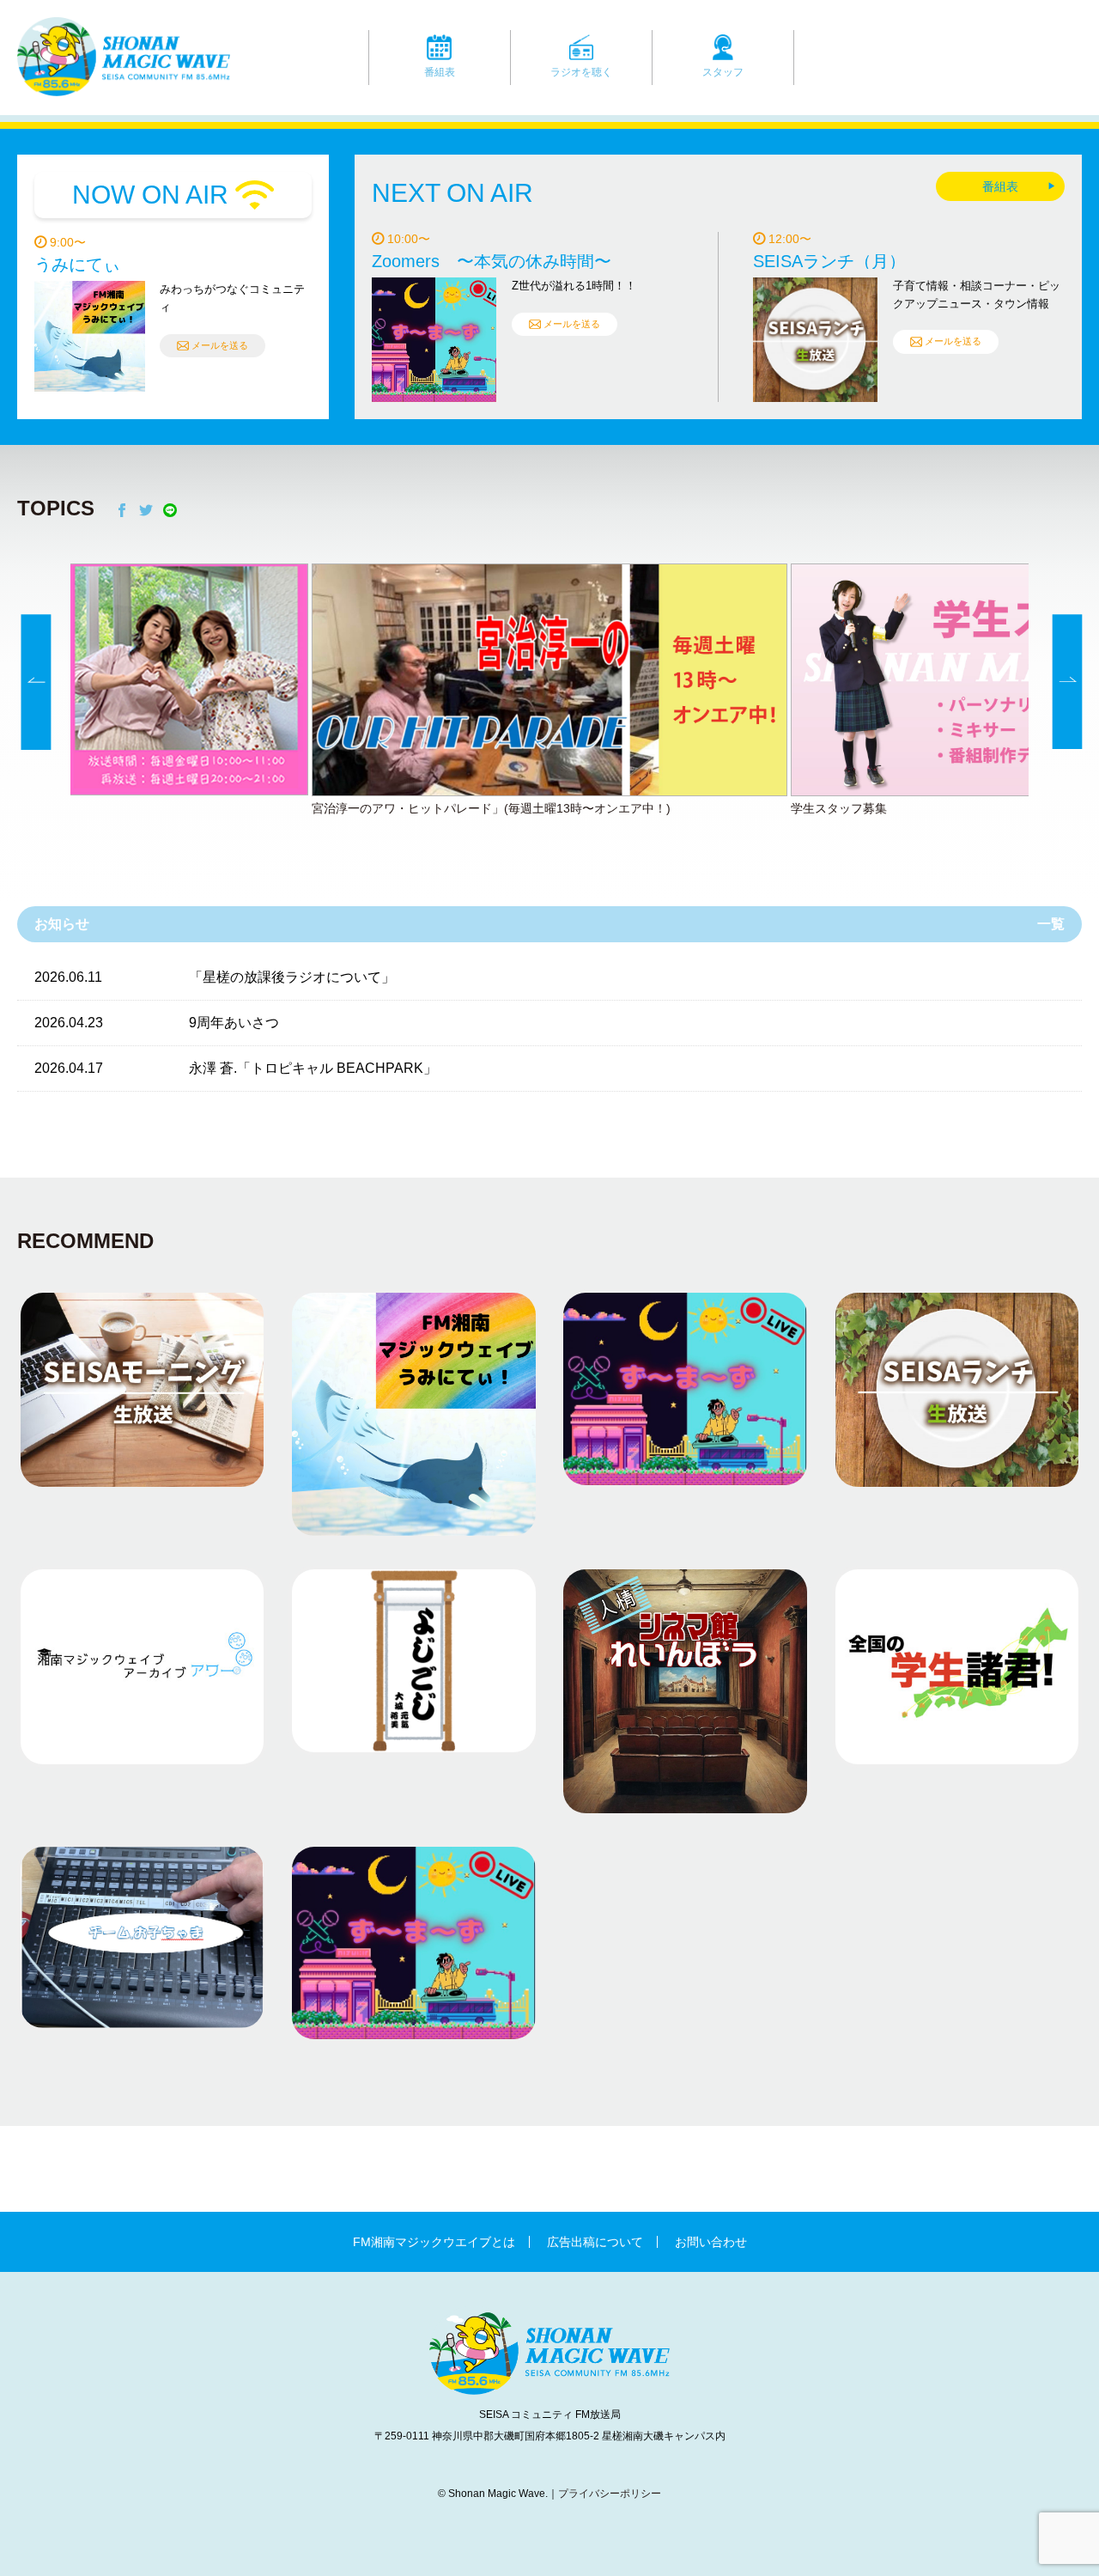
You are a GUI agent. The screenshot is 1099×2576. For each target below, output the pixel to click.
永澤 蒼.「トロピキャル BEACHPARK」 (313, 1068)
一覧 (1051, 924)
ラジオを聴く (581, 72)
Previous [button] (36, 683)
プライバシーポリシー (610, 2494)
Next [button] (1068, 683)
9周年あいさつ (234, 1023)
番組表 (440, 72)
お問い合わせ (711, 2242)
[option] (549, 692)
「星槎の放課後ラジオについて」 (292, 977)
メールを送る (220, 345)
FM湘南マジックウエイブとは (434, 2242)
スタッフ (723, 72)
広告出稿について (595, 2242)
